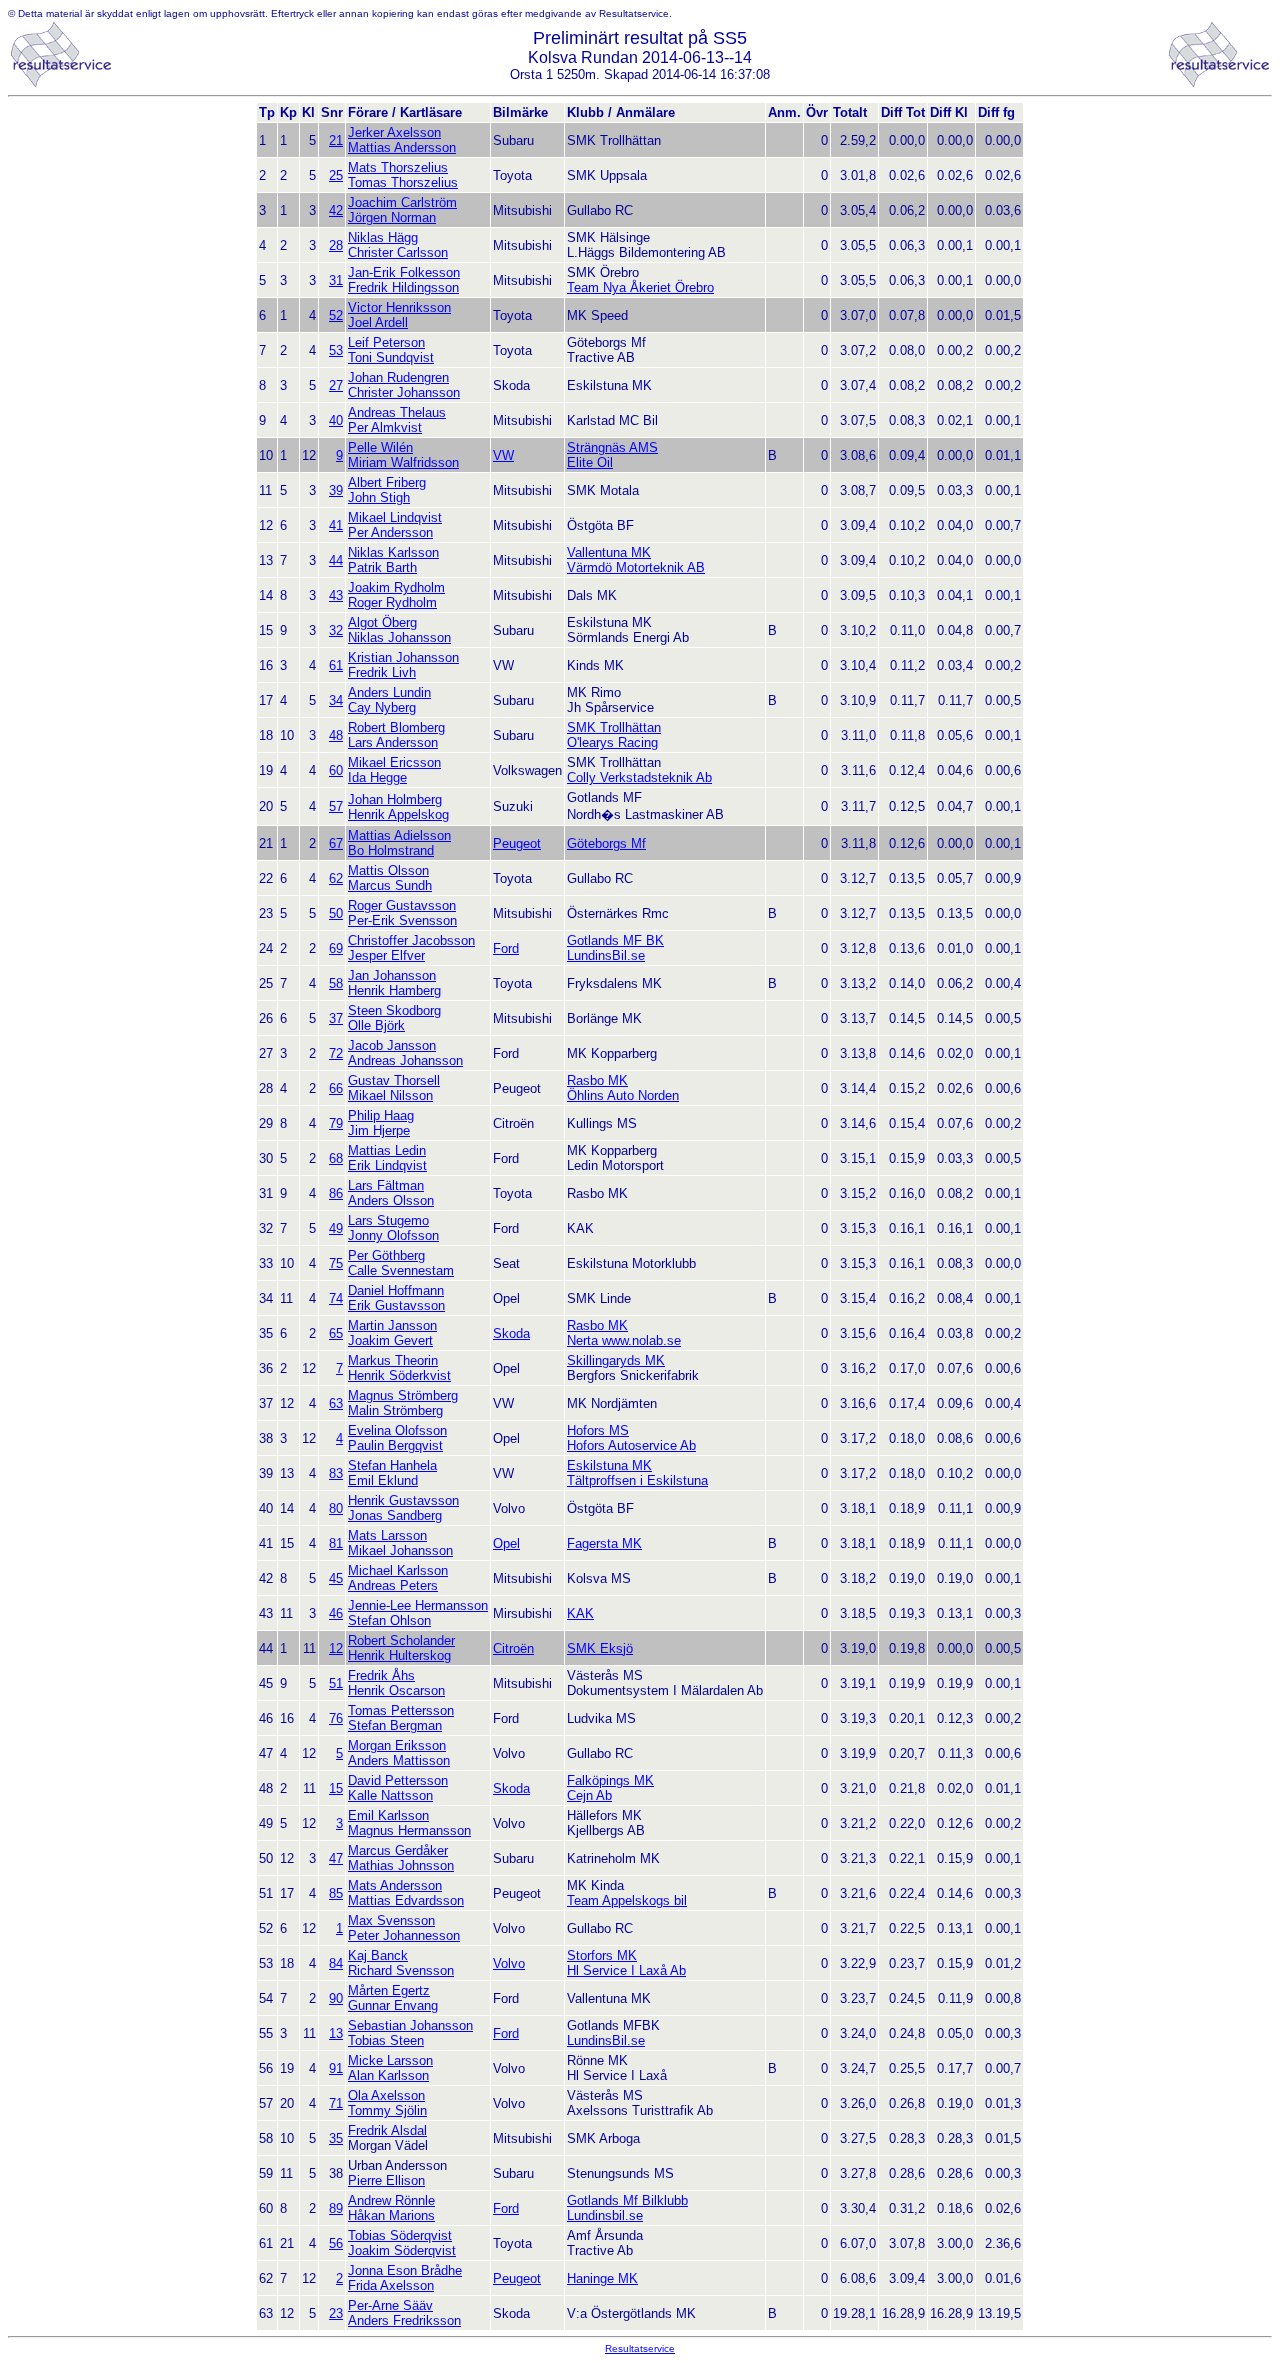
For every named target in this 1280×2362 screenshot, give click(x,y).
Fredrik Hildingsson (403, 287)
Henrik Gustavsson (403, 1500)
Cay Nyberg (382, 707)
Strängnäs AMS (612, 447)
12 (336, 1648)
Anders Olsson (391, 1200)
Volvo (509, 1963)
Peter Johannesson (404, 1935)
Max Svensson (391, 1920)
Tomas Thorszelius (403, 182)
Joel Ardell (378, 322)
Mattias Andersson (402, 147)
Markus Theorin (393, 1360)
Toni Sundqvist (391, 357)
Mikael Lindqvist (395, 517)
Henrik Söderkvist (399, 1375)
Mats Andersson (395, 1885)
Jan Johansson (392, 975)
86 (336, 1193)
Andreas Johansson (405, 1060)
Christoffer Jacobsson (411, 940)
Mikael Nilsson (390, 1095)
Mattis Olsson (388, 870)
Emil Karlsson (388, 1815)
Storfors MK (602, 1955)
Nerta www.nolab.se (624, 1340)
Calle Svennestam (401, 1270)
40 (336, 420)
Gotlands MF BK (615, 940)
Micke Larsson (390, 2060)
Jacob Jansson (392, 1045)
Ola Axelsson (386, 2095)
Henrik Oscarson (396, 1690)
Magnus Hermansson (409, 1830)
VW (503, 455)
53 (336, 350)
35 (336, 2138)
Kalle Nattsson (390, 1795)
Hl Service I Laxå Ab (626, 1970)
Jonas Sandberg (395, 1515)
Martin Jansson (392, 1325)
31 (336, 280)
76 (336, 1718)
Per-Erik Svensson (402, 920)
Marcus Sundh (390, 885)
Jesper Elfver (386, 955)
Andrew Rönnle (391, 2200)
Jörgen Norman (392, 217)
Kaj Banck (378, 1955)
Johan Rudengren (398, 377)
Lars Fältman (386, 1185)
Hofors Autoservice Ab (631, 1445)
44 (336, 560)
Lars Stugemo (388, 1220)
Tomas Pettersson (401, 1710)
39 (336, 490)
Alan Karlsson (388, 2075)
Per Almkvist (385, 427)
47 (336, 1858)
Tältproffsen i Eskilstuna (637, 1480)
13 (336, 2033)
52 (336, 315)
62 (336, 878)
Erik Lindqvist (387, 1165)
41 (336, 525)
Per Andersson (390, 532)
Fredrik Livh (382, 672)
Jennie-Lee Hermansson (418, 1605)
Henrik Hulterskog (399, 1655)
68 (336, 1158)
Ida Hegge (377, 777)
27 (336, 385)
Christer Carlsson (398, 252)
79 (336, 1123)
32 (336, 630)
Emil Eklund (383, 1480)
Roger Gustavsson (402, 905)
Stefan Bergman (395, 1725)
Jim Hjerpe (379, 1130)
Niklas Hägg (383, 237)
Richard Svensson (401, 1970)
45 (336, 1578)
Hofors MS (598, 1430)
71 (336, 2103)
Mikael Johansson (400, 1550)
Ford (506, 948)
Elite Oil (590, 462)
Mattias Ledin (387, 1150)
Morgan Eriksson (397, 1745)
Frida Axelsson (391, 2285)
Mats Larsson (387, 1535)
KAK (580, 1613)
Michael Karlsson (398, 1570)
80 (336, 1508)
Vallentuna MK (609, 552)
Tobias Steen (386, 2040)
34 (336, 700)
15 (336, 1788)
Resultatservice (640, 2348)
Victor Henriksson (399, 307)
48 (336, 735)
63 (336, 1403)
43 (336, 595)
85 (336, 1893)
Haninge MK (602, 2278)
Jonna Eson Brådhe (405, 2270)
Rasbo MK (597, 1080)
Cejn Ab (589, 1795)
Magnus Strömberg (403, 1395)
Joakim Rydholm (396, 587)
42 (336, 210)
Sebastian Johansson (410, 2025)
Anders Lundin (389, 692)
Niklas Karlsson (393, 552)
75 (336, 1263)
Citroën (513, 1648)
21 (336, 140)
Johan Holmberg (395, 799)
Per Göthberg (386, 1255)
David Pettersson (398, 1780)
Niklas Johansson (399, 637)
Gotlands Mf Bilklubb (627, 2200)
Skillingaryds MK (616, 1360)
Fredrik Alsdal (387, 2130)
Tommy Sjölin (387, 2110)
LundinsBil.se (606, 955)
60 (336, 770)
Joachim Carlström (402, 202)
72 (336, 1053)
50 (336, 913)
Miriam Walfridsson (403, 462)
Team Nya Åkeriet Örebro (640, 287)
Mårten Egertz (389, 1990)
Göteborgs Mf (606, 843)
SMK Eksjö (600, 1648)
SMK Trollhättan (614, 727)
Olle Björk (376, 1025)
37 (336, 1018)
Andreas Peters (393, 1585)
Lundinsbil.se (605, 2215)
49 (336, 1228)
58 (336, 983)
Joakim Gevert (390, 1340)
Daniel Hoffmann (396, 1290)
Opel (506, 1543)
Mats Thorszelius (398, 167)
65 (336, 1333)
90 (336, 1998)
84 (336, 1963)
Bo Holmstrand (391, 850)
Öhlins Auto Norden (623, 1095)
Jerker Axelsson (394, 132)
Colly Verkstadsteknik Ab (639, 777)
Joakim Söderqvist (402, 2250)
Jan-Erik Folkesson (404, 272)
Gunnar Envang (393, 2005)
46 (336, 1613)
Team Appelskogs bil (627, 1900)
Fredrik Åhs (381, 1675)
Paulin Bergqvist (395, 1445)
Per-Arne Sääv (390, 2305)
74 (336, 1298)
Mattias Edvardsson (406, 1900)
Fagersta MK (604, 1543)
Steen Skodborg (394, 1010)
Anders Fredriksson (404, 2320)
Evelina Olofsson (397, 1430)
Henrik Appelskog (398, 814)
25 (336, 175)
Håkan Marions (391, 2215)
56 (336, 2243)
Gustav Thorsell (394, 1080)
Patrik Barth (382, 567)
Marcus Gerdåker (398, 1850)
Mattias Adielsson (399, 835)
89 (336, 2208)
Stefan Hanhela (392, 1465)
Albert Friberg (387, 482)
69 (336, 948)
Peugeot (517, 843)
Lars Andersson (393, 742)
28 (336, 245)
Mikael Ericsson (394, 762)
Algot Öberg (382, 622)
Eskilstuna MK (609, 1465)
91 (336, 2068)
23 (336, 2313)
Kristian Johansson (403, 657)
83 (336, 1473)
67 (336, 843)
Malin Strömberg (395, 1410)
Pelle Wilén (380, 447)
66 (336, 1088)
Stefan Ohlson (389, 1620)
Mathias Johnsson (401, 1865)
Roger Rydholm (392, 602)
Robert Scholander (401, 1640)
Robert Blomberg (396, 727)
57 (336, 806)
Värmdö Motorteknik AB (636, 567)
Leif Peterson (386, 342)
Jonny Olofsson (393, 1235)
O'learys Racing (612, 742)
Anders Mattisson (399, 1760)
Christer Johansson (404, 392)
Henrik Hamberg (394, 990)
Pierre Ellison (386, 2180)
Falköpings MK (610, 1780)
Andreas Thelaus (397, 412)
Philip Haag (381, 1115)
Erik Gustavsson (396, 1305)
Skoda (511, 1333)
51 (336, 1683)
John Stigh (379, 497)
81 (336, 1543)
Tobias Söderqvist (400, 2235)
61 (336, 665)
